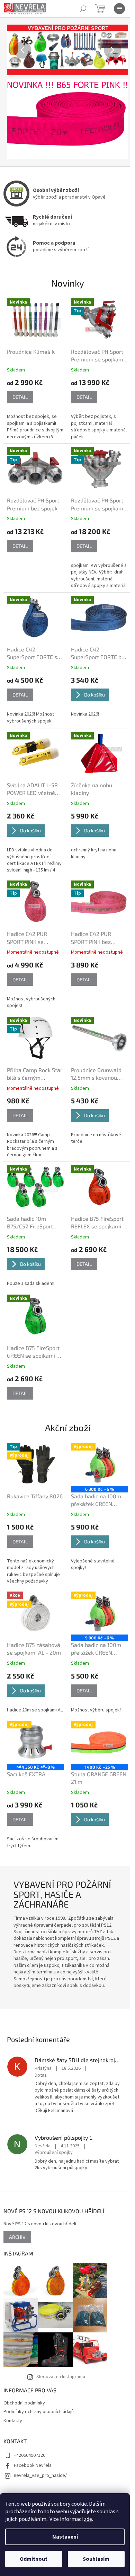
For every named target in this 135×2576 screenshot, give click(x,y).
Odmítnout (34, 2559)
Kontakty (13, 2421)
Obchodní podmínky (24, 2403)
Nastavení (65, 2537)
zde (88, 2519)
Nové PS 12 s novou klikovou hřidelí (40, 2224)
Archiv (17, 2237)
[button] (16, 50)
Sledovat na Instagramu (61, 2377)
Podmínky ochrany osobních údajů (39, 2412)
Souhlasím (96, 2559)
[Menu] (119, 9)
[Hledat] (83, 9)
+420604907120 (30, 2455)
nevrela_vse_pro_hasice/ (40, 2476)
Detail (20, 397)
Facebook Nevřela (33, 2465)
